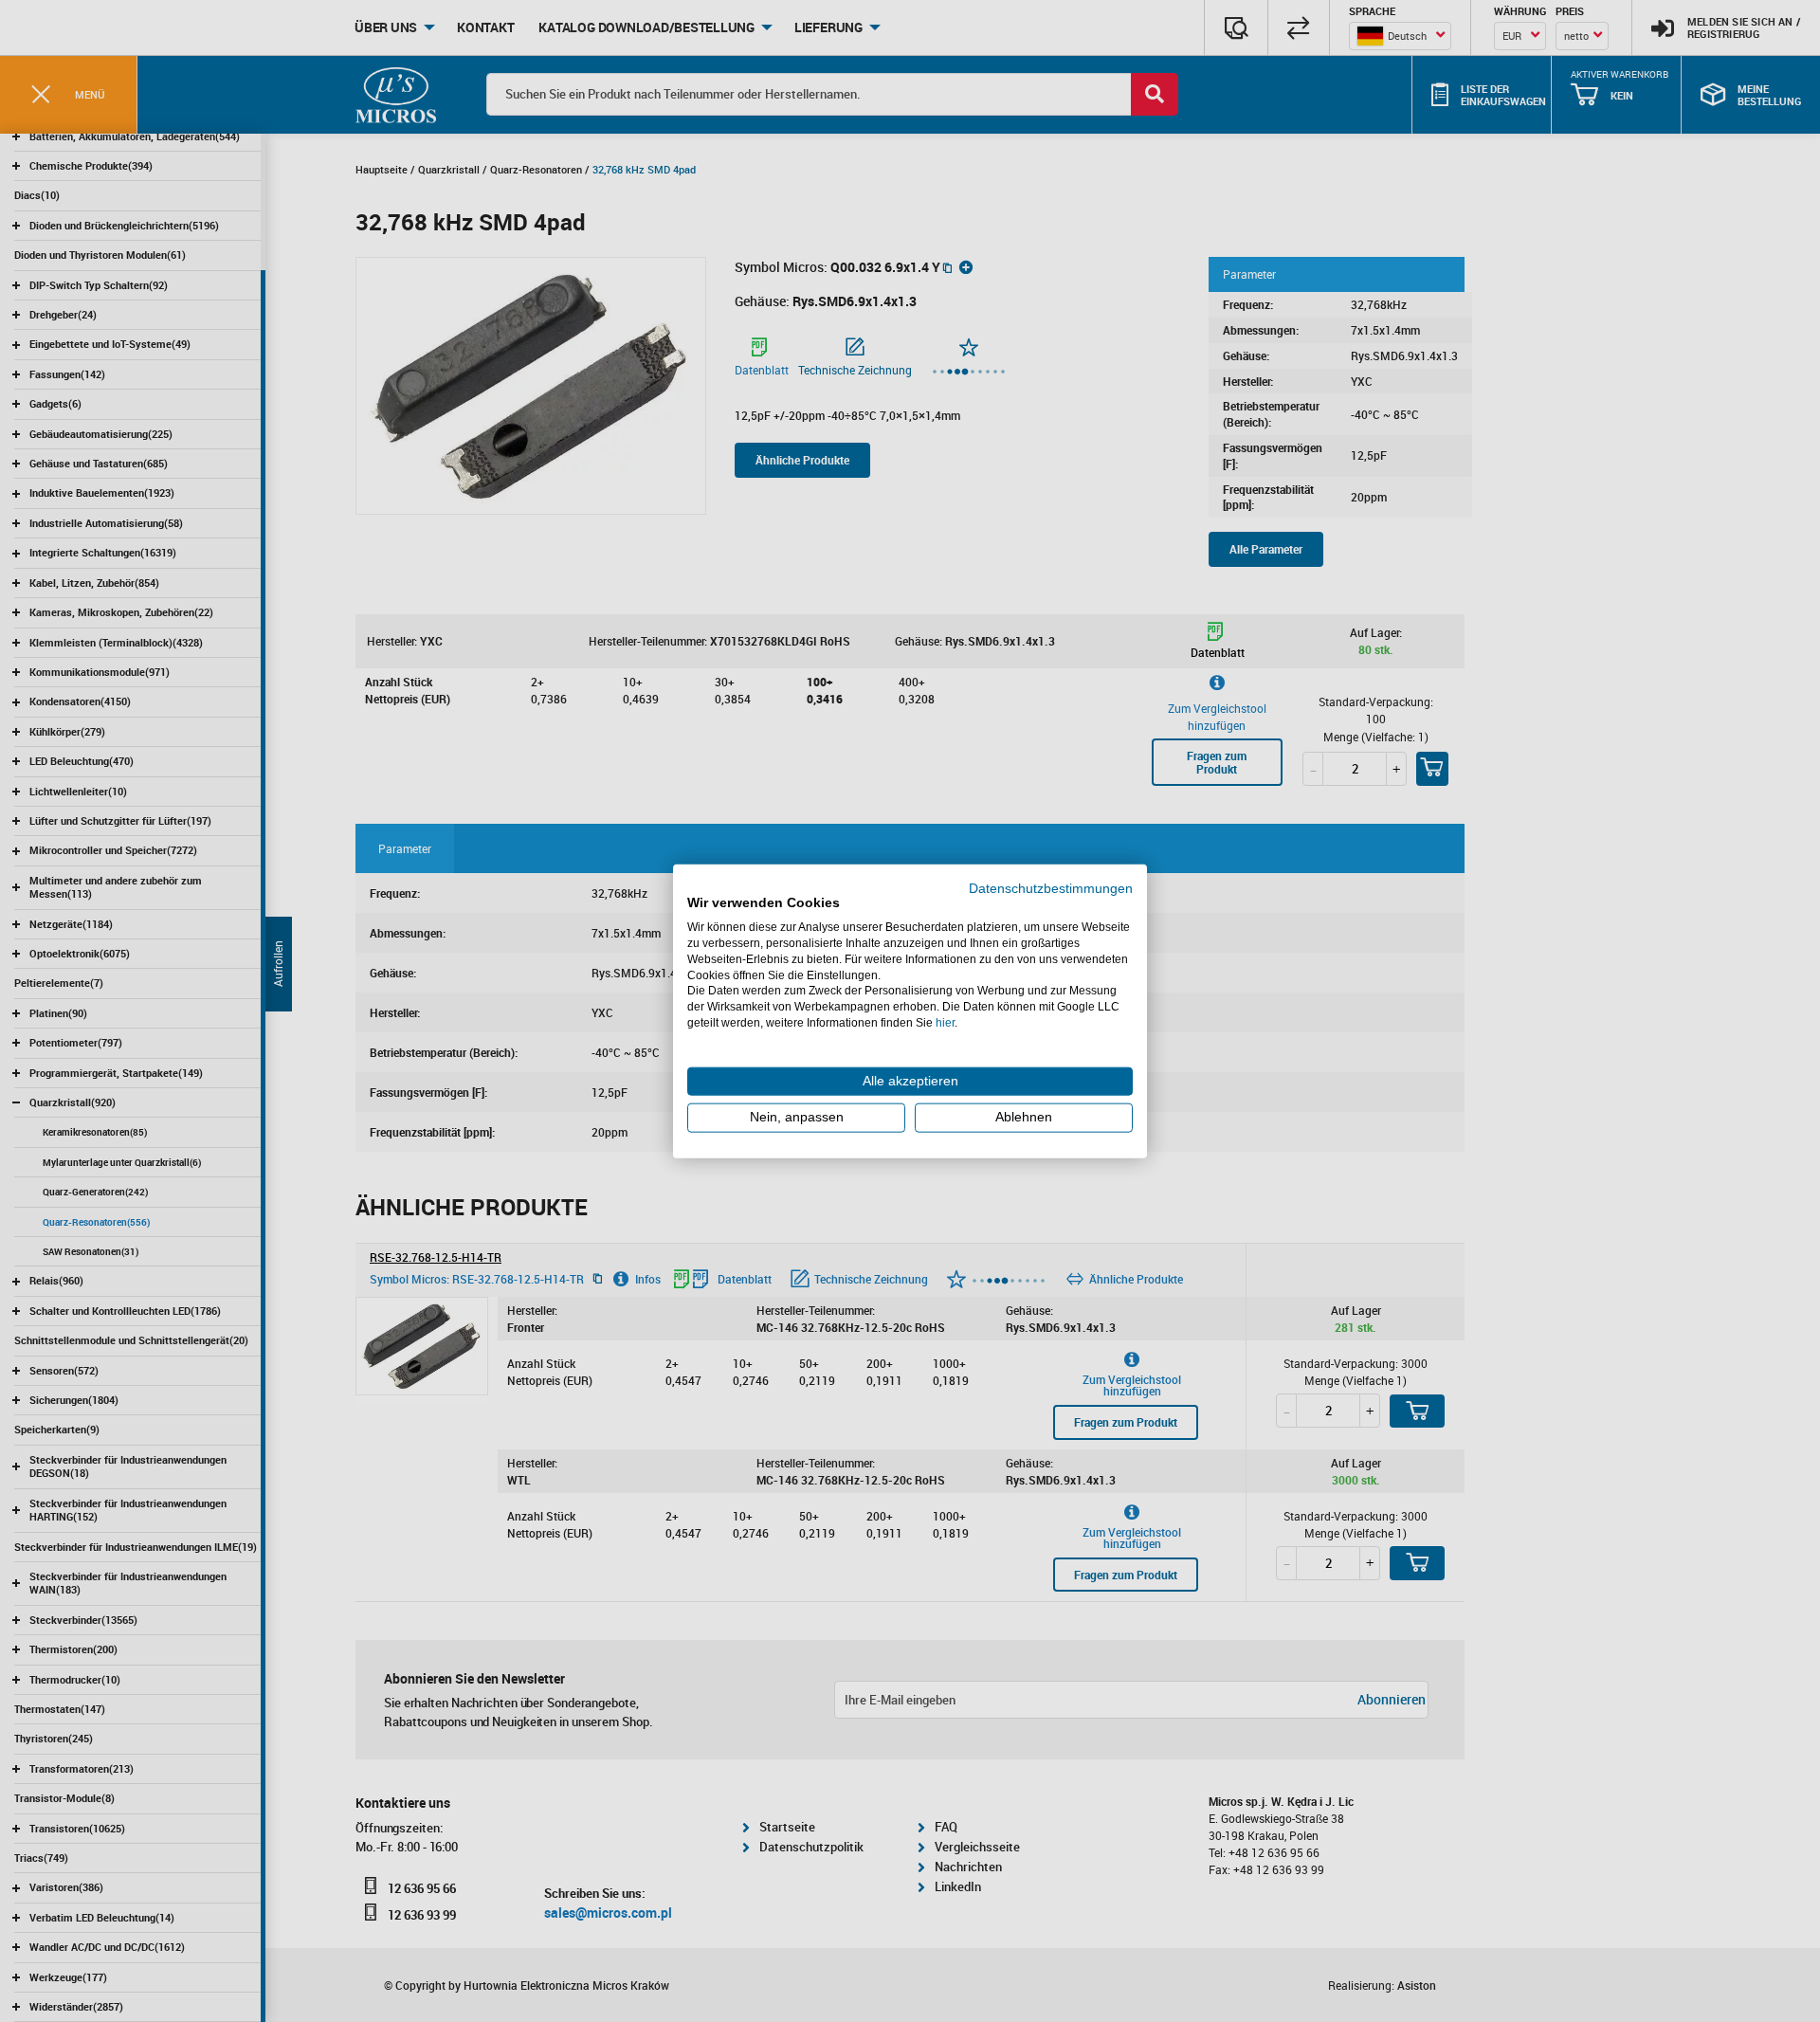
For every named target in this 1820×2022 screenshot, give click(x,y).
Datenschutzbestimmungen (1051, 888)
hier (945, 1023)
